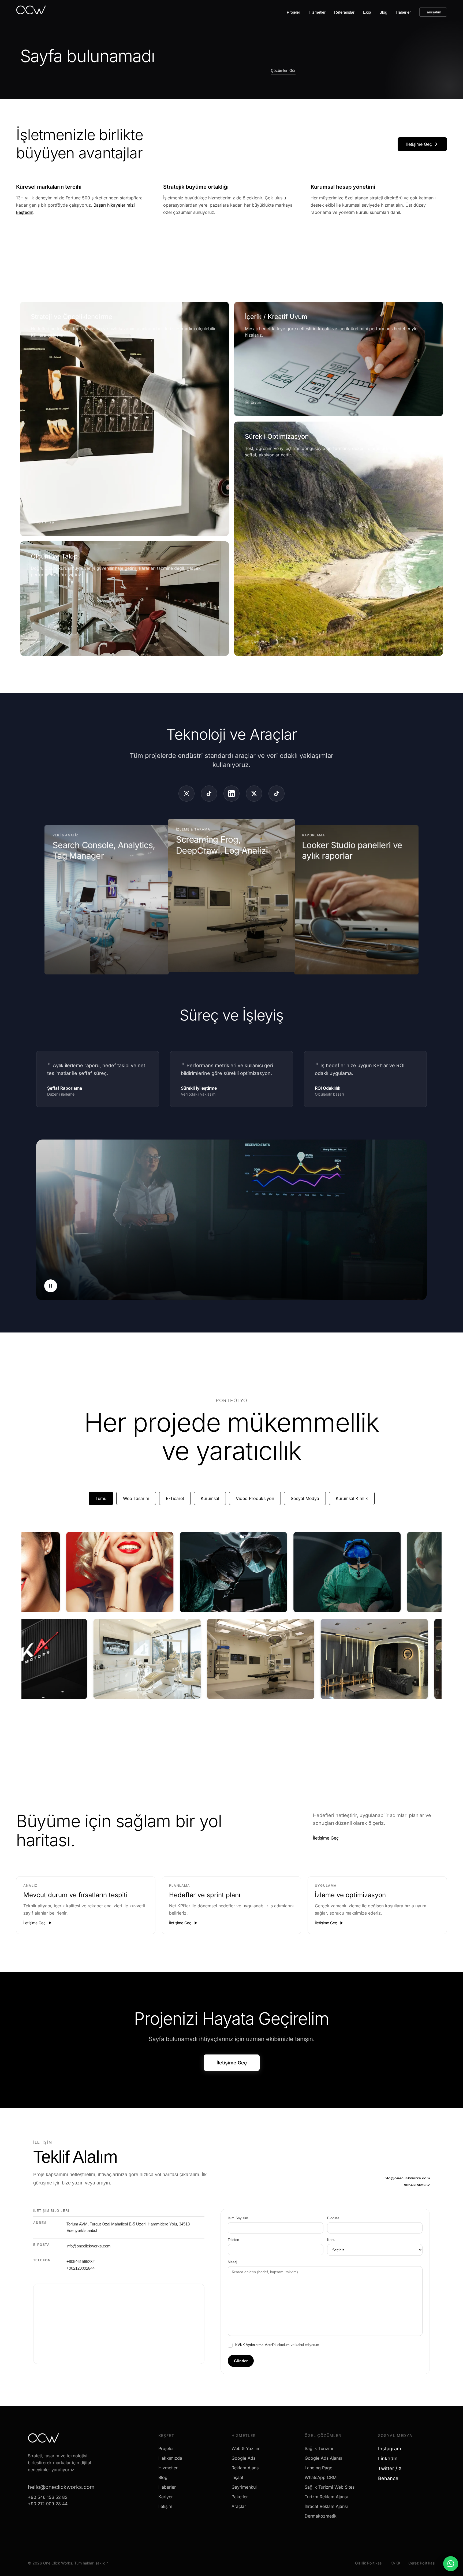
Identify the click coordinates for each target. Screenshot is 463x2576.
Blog (383, 12)
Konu (331, 2240)
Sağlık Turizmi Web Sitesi (330, 2487)
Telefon (233, 2240)
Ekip (367, 12)
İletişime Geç (419, 144)
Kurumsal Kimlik (352, 1498)
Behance (390, 2478)
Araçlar (239, 2506)
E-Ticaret (175, 1498)
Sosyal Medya (305, 1498)
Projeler (293, 12)
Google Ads (243, 2458)
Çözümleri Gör (283, 70)
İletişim (165, 2506)
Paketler (240, 2497)
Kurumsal (210, 1498)
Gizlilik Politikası (369, 2563)
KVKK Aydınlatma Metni (254, 2345)
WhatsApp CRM (321, 2477)
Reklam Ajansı (246, 2468)
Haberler (403, 12)
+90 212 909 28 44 (48, 2504)
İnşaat (237, 2477)
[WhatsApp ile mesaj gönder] (451, 2564)
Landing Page (318, 2468)
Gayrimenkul (244, 2487)
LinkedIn (390, 2458)
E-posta (333, 2218)
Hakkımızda (170, 2458)
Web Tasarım (136, 1498)
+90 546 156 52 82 (48, 2497)
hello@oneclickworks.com (61, 2487)
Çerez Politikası (422, 2563)
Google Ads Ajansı (323, 2458)
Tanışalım (433, 12)
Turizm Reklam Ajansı (326, 2497)
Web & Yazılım (246, 2448)
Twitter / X (392, 2468)
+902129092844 (81, 2268)
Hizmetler (317, 12)
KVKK (395, 2563)
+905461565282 (416, 2185)
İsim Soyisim (238, 2218)
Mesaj (232, 2262)
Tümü (101, 1498)
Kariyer (166, 2497)
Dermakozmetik (321, 2516)
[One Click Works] (31, 12)
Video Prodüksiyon (255, 1498)
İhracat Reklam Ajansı (326, 2506)
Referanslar (344, 12)
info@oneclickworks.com (407, 2178)
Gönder (241, 2361)
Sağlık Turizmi (319, 2448)
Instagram (392, 2449)
